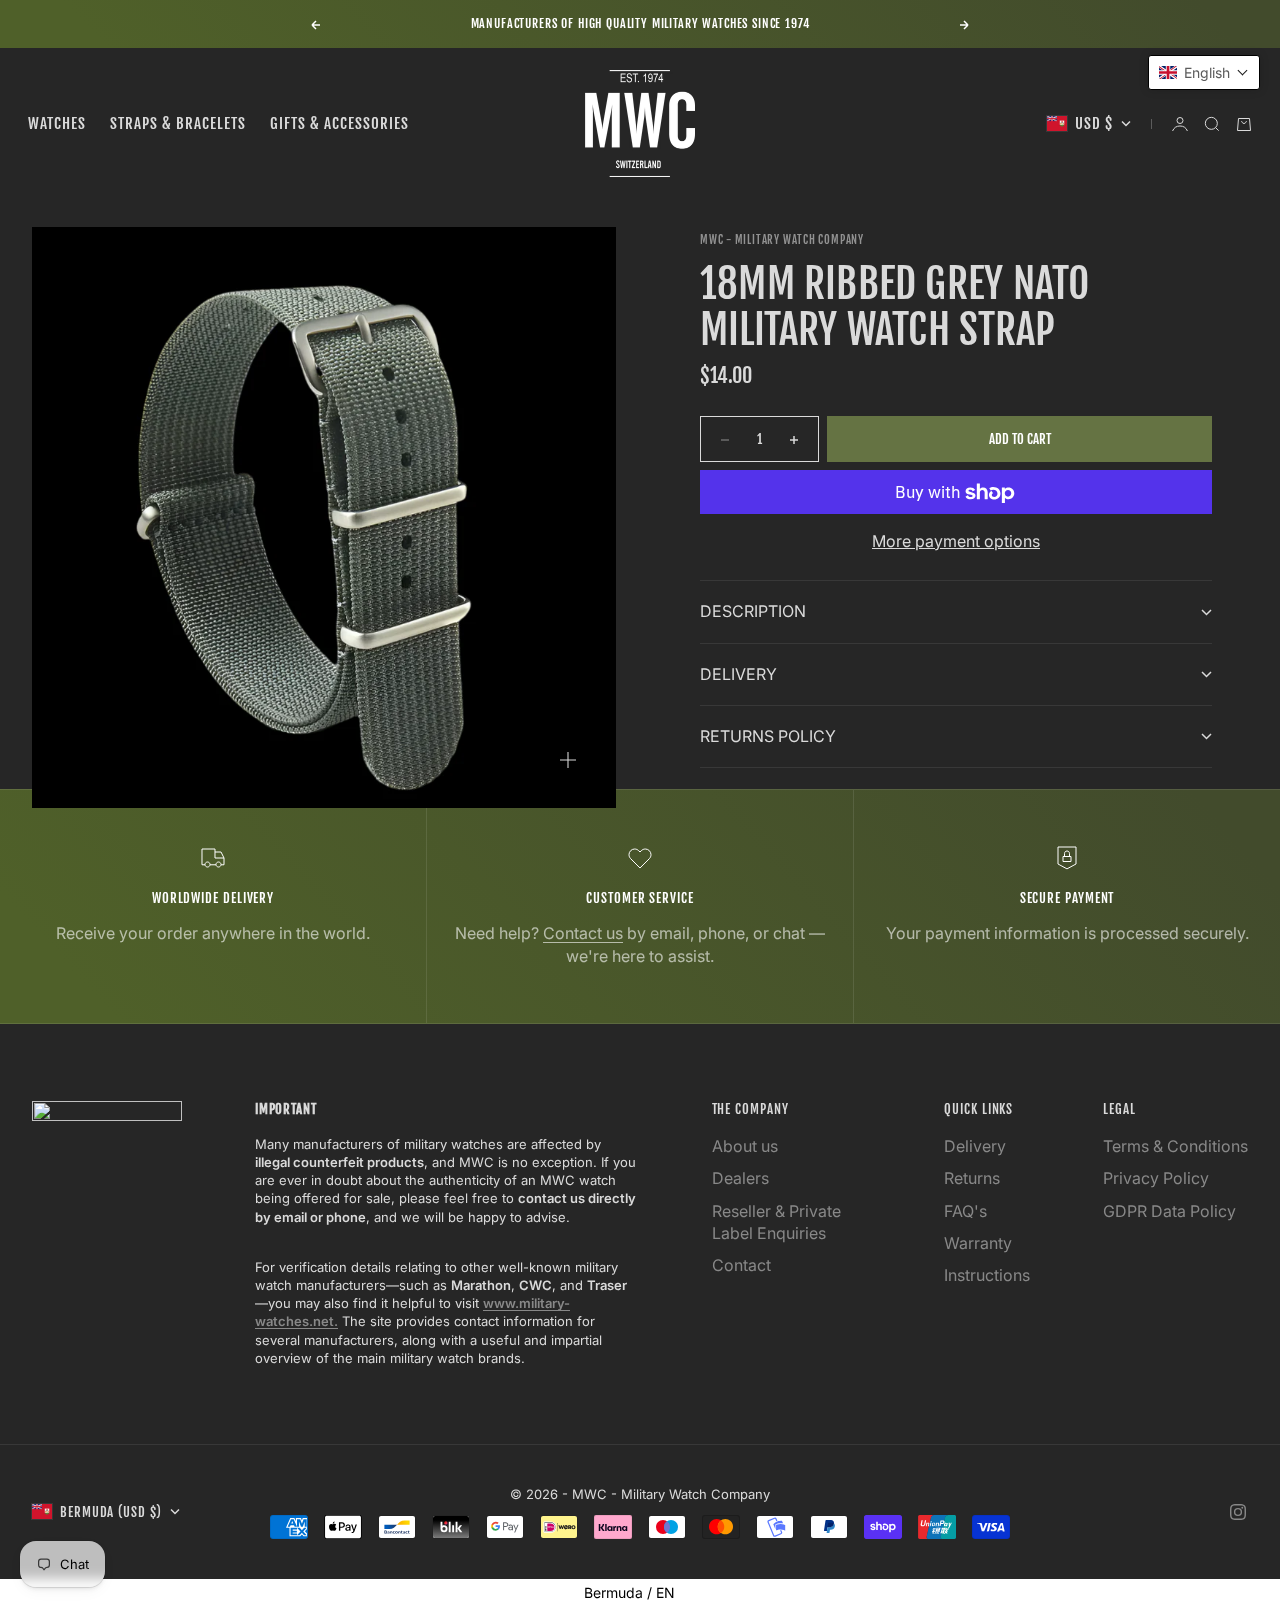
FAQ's (965, 1211)
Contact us (583, 933)
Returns (972, 1178)
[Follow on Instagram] (1238, 1512)
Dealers (740, 1178)
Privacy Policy (1156, 1178)
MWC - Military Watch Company (782, 240)
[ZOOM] (568, 760)
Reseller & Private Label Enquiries (776, 1222)
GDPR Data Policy (1169, 1211)
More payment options (956, 542)
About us (745, 1146)
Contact (741, 1265)
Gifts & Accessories (339, 123)
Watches (57, 123)
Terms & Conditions (1175, 1146)
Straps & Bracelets (178, 123)
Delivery (975, 1146)
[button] (1204, 72)
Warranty (978, 1243)
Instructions (987, 1275)
